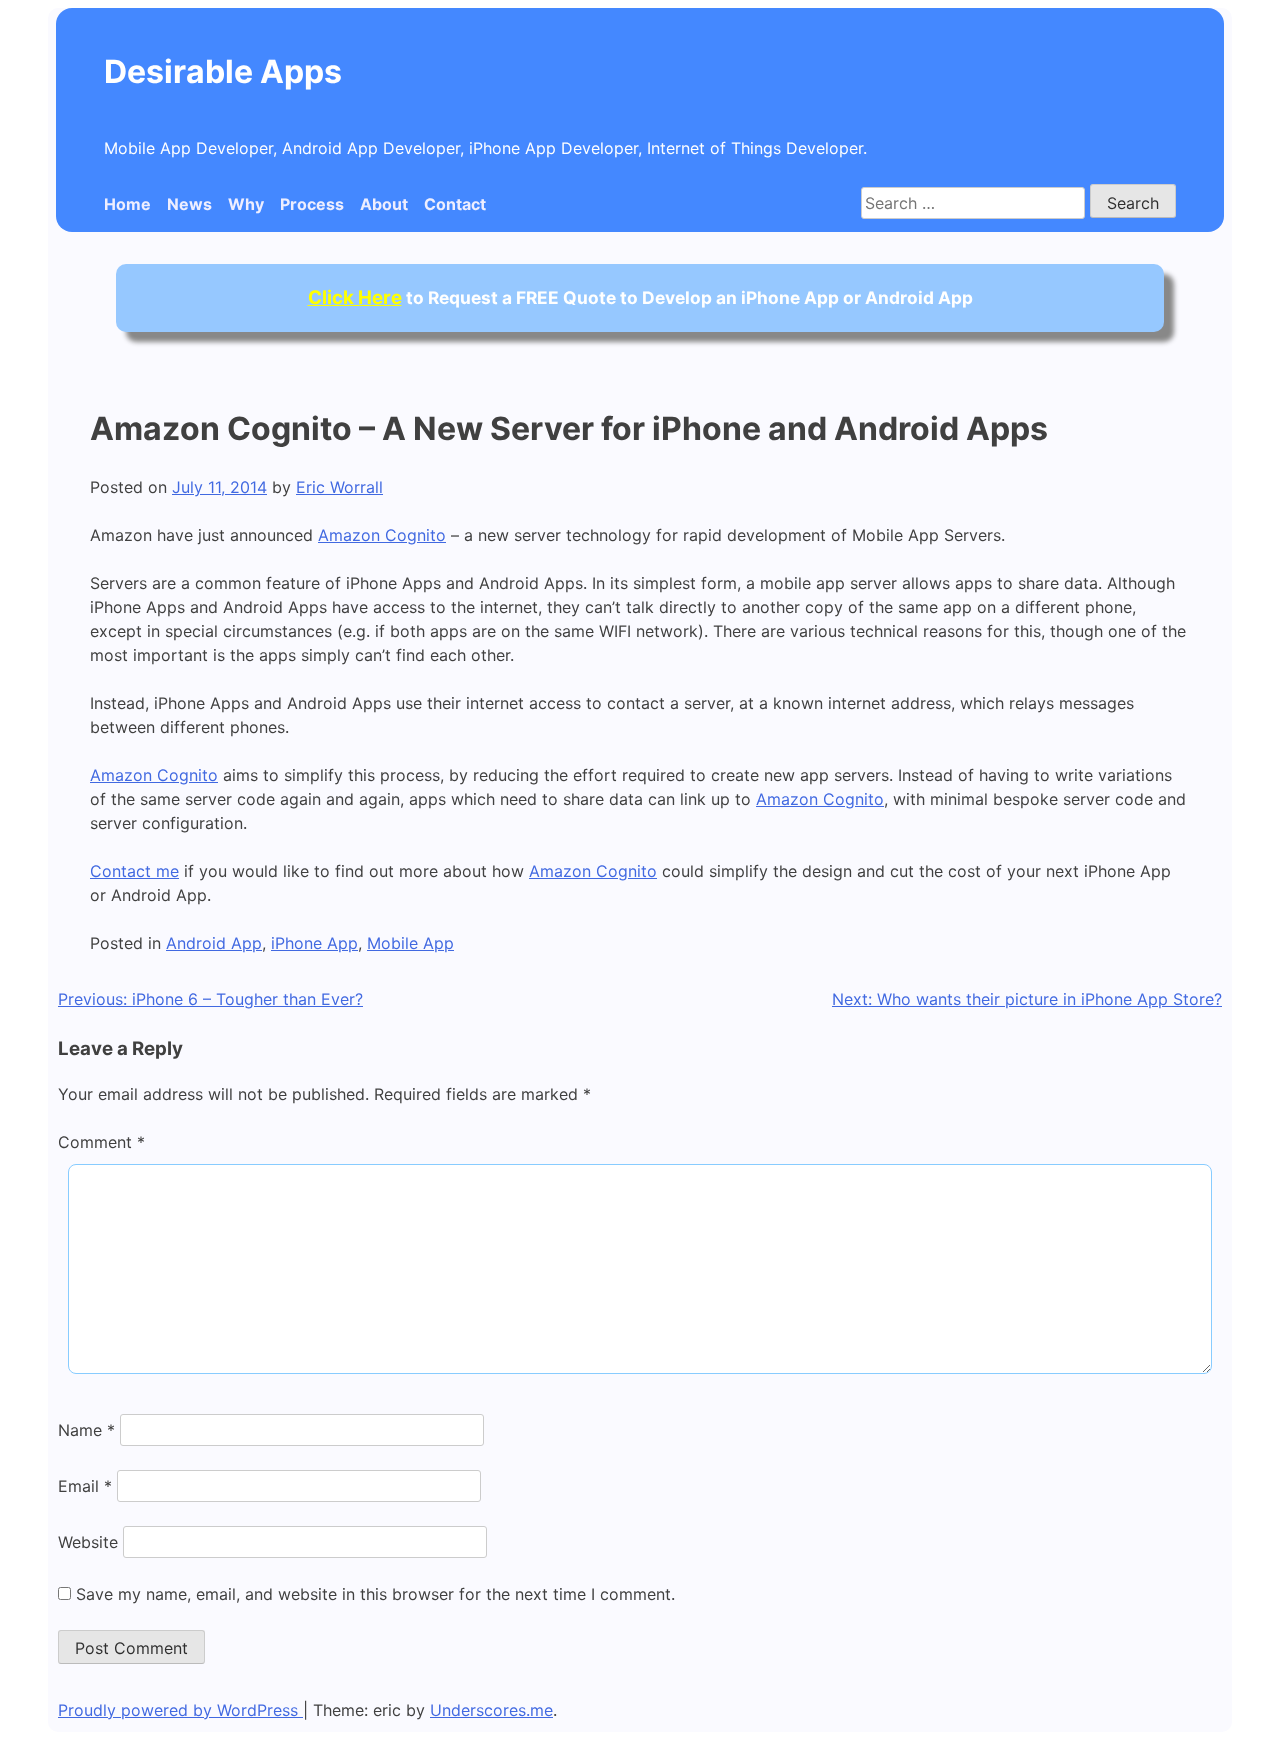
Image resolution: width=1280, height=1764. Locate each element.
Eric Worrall (339, 487)
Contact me (134, 871)
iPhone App (314, 943)
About (384, 204)
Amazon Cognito (382, 535)
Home (127, 204)
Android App (214, 943)
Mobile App (410, 943)
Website (88, 1542)
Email (85, 1486)
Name (86, 1430)
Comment (101, 1142)
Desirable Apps (223, 71)
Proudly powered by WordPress (180, 1710)
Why (246, 204)
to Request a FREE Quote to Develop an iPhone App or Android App (640, 297)
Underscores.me (491, 1710)
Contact (455, 204)
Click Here (355, 297)
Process (312, 204)
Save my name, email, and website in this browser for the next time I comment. (375, 1594)
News (189, 204)
